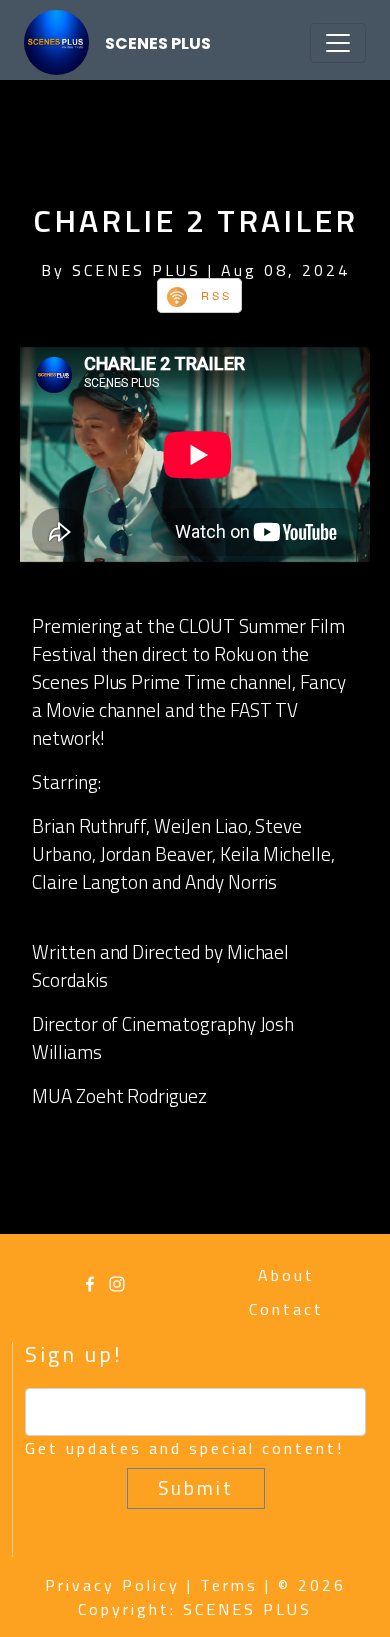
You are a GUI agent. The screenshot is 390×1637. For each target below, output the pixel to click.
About (286, 1275)
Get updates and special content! (184, 1448)
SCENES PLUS (158, 43)
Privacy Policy (112, 1585)
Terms (229, 1585)
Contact (286, 1309)
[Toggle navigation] (338, 43)
